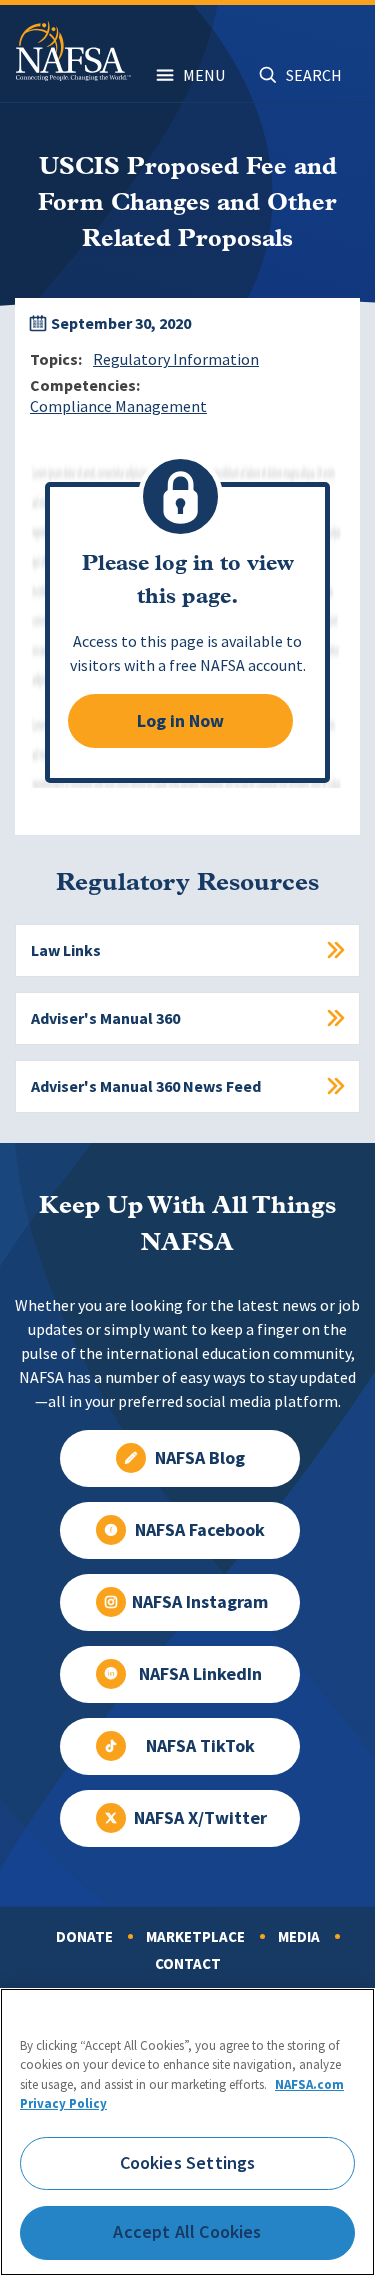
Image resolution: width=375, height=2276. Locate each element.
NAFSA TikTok (200, 1746)
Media (299, 1937)
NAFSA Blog (200, 1458)
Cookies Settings (188, 2163)
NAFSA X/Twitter (200, 1818)
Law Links (66, 950)
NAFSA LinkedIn (200, 1674)
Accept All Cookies (187, 2232)
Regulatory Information (176, 359)
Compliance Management (118, 406)
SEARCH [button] (314, 75)
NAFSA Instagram (200, 1602)
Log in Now (180, 721)
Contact (188, 1964)
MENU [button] (204, 75)
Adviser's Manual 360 (105, 1018)
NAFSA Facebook (200, 1530)
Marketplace (195, 1937)
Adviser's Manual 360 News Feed (146, 1086)
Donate (84, 1937)
